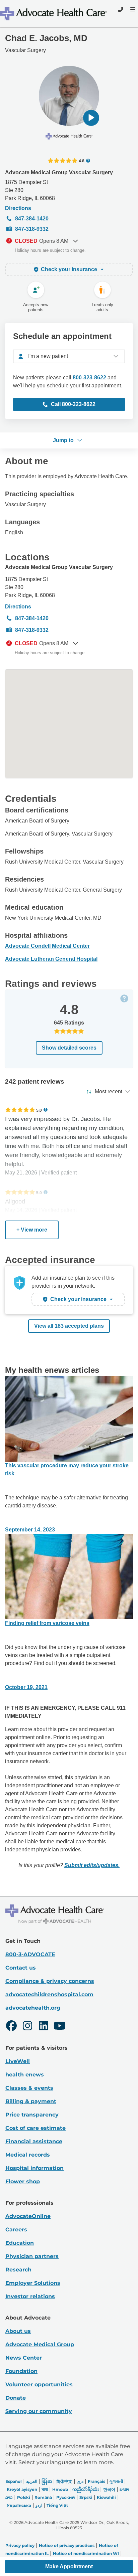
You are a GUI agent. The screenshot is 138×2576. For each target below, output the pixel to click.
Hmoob (60, 2489)
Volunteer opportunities (39, 2384)
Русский (66, 2497)
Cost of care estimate (36, 2128)
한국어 (109, 2489)
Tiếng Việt (57, 2505)
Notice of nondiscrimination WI (86, 2553)
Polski (24, 2497)
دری (80, 2481)
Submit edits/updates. (92, 1865)
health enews (25, 2075)
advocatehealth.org (33, 2008)
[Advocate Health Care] (54, 14)
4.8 (82, 161)
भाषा (45, 2489)
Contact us (21, 1968)
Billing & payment (31, 2101)
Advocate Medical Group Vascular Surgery (59, 172)
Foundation (21, 2371)
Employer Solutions (33, 2283)
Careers (16, 2230)
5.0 (39, 1110)
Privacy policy (20, 2545)
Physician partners (32, 2256)
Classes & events (29, 2088)
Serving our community (39, 2411)
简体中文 (64, 2481)
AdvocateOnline (28, 2216)
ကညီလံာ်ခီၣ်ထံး (86, 2489)
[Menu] (132, 9)
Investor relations (30, 2296)
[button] (91, 118)
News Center (24, 2358)
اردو (39, 2505)
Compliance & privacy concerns (50, 1981)
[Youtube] (60, 2027)
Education (20, 2243)
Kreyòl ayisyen (22, 2489)
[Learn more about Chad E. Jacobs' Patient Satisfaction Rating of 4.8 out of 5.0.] (63, 161)
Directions (18, 208)
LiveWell (18, 2061)
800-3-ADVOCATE (30, 1954)
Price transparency (32, 2115)
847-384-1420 (32, 219)
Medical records (28, 2155)
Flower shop (23, 2181)
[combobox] (69, 356)
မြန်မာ (47, 2481)
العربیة (32, 2481)
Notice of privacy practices (67, 2545)
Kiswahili (106, 2497)
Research (18, 2270)
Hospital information (34, 2168)
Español (14, 2481)
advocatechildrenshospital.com (49, 1994)
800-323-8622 (89, 378)
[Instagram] (27, 2027)
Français (96, 2481)
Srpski (86, 2497)
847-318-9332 (32, 229)
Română (43, 2497)
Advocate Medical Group (40, 2344)
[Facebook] (11, 2027)
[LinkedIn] (44, 2027)
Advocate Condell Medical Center (47, 946)
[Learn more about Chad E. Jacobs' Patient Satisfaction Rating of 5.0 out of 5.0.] (20, 1110)
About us (18, 2331)
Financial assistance (34, 2141)
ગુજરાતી (116, 2481)
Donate (16, 2398)
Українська (19, 2505)
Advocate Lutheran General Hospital (51, 959)
